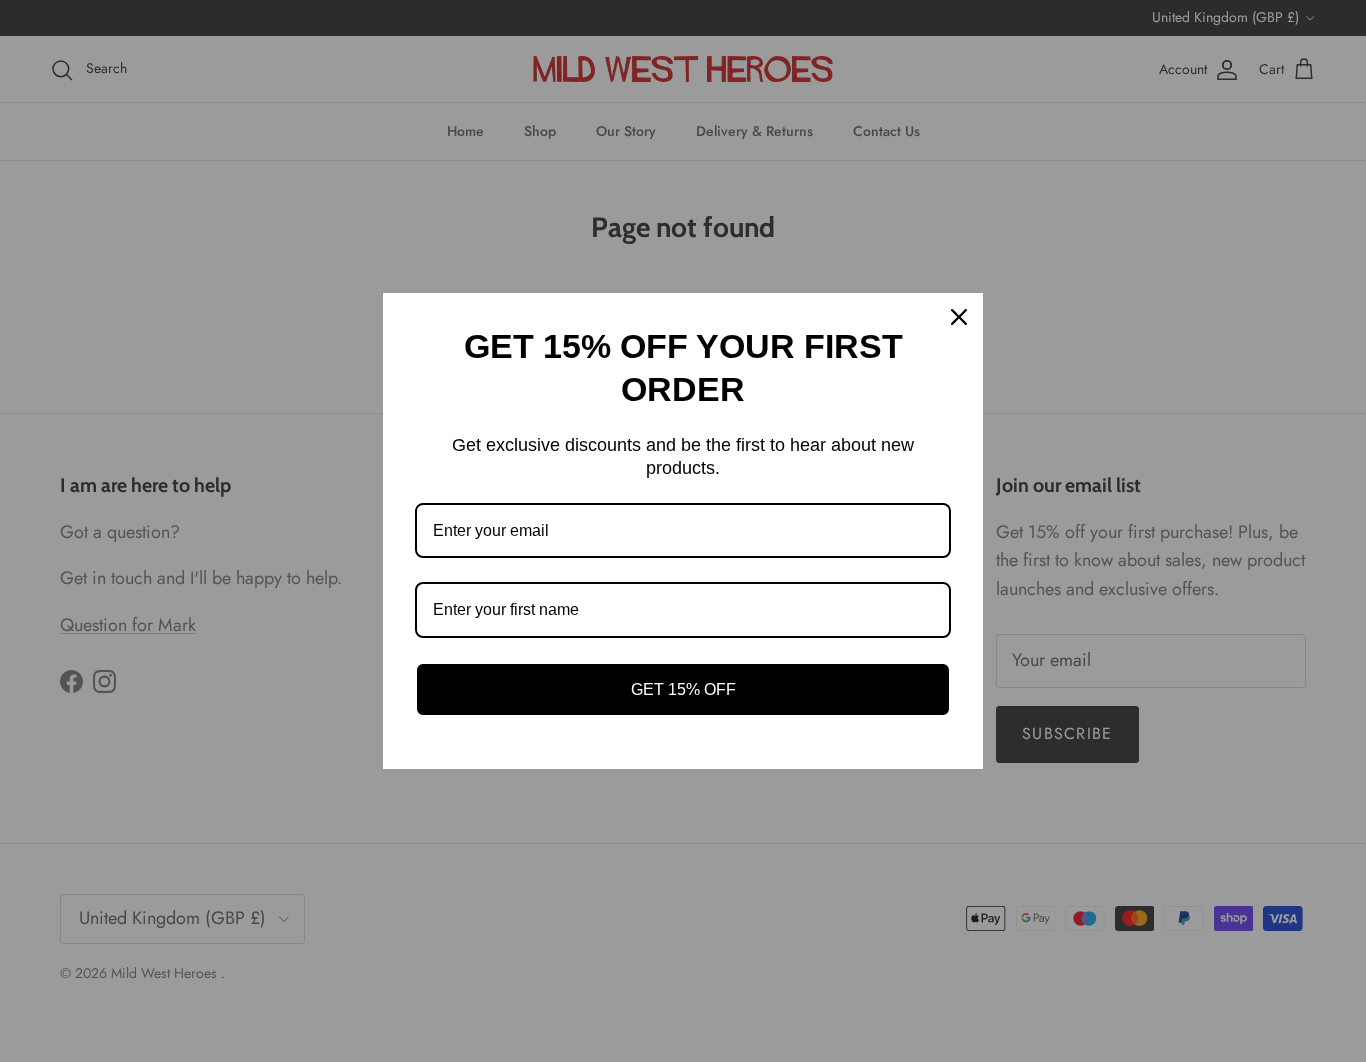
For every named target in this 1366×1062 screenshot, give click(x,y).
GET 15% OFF (683, 689)
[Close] (959, 317)
